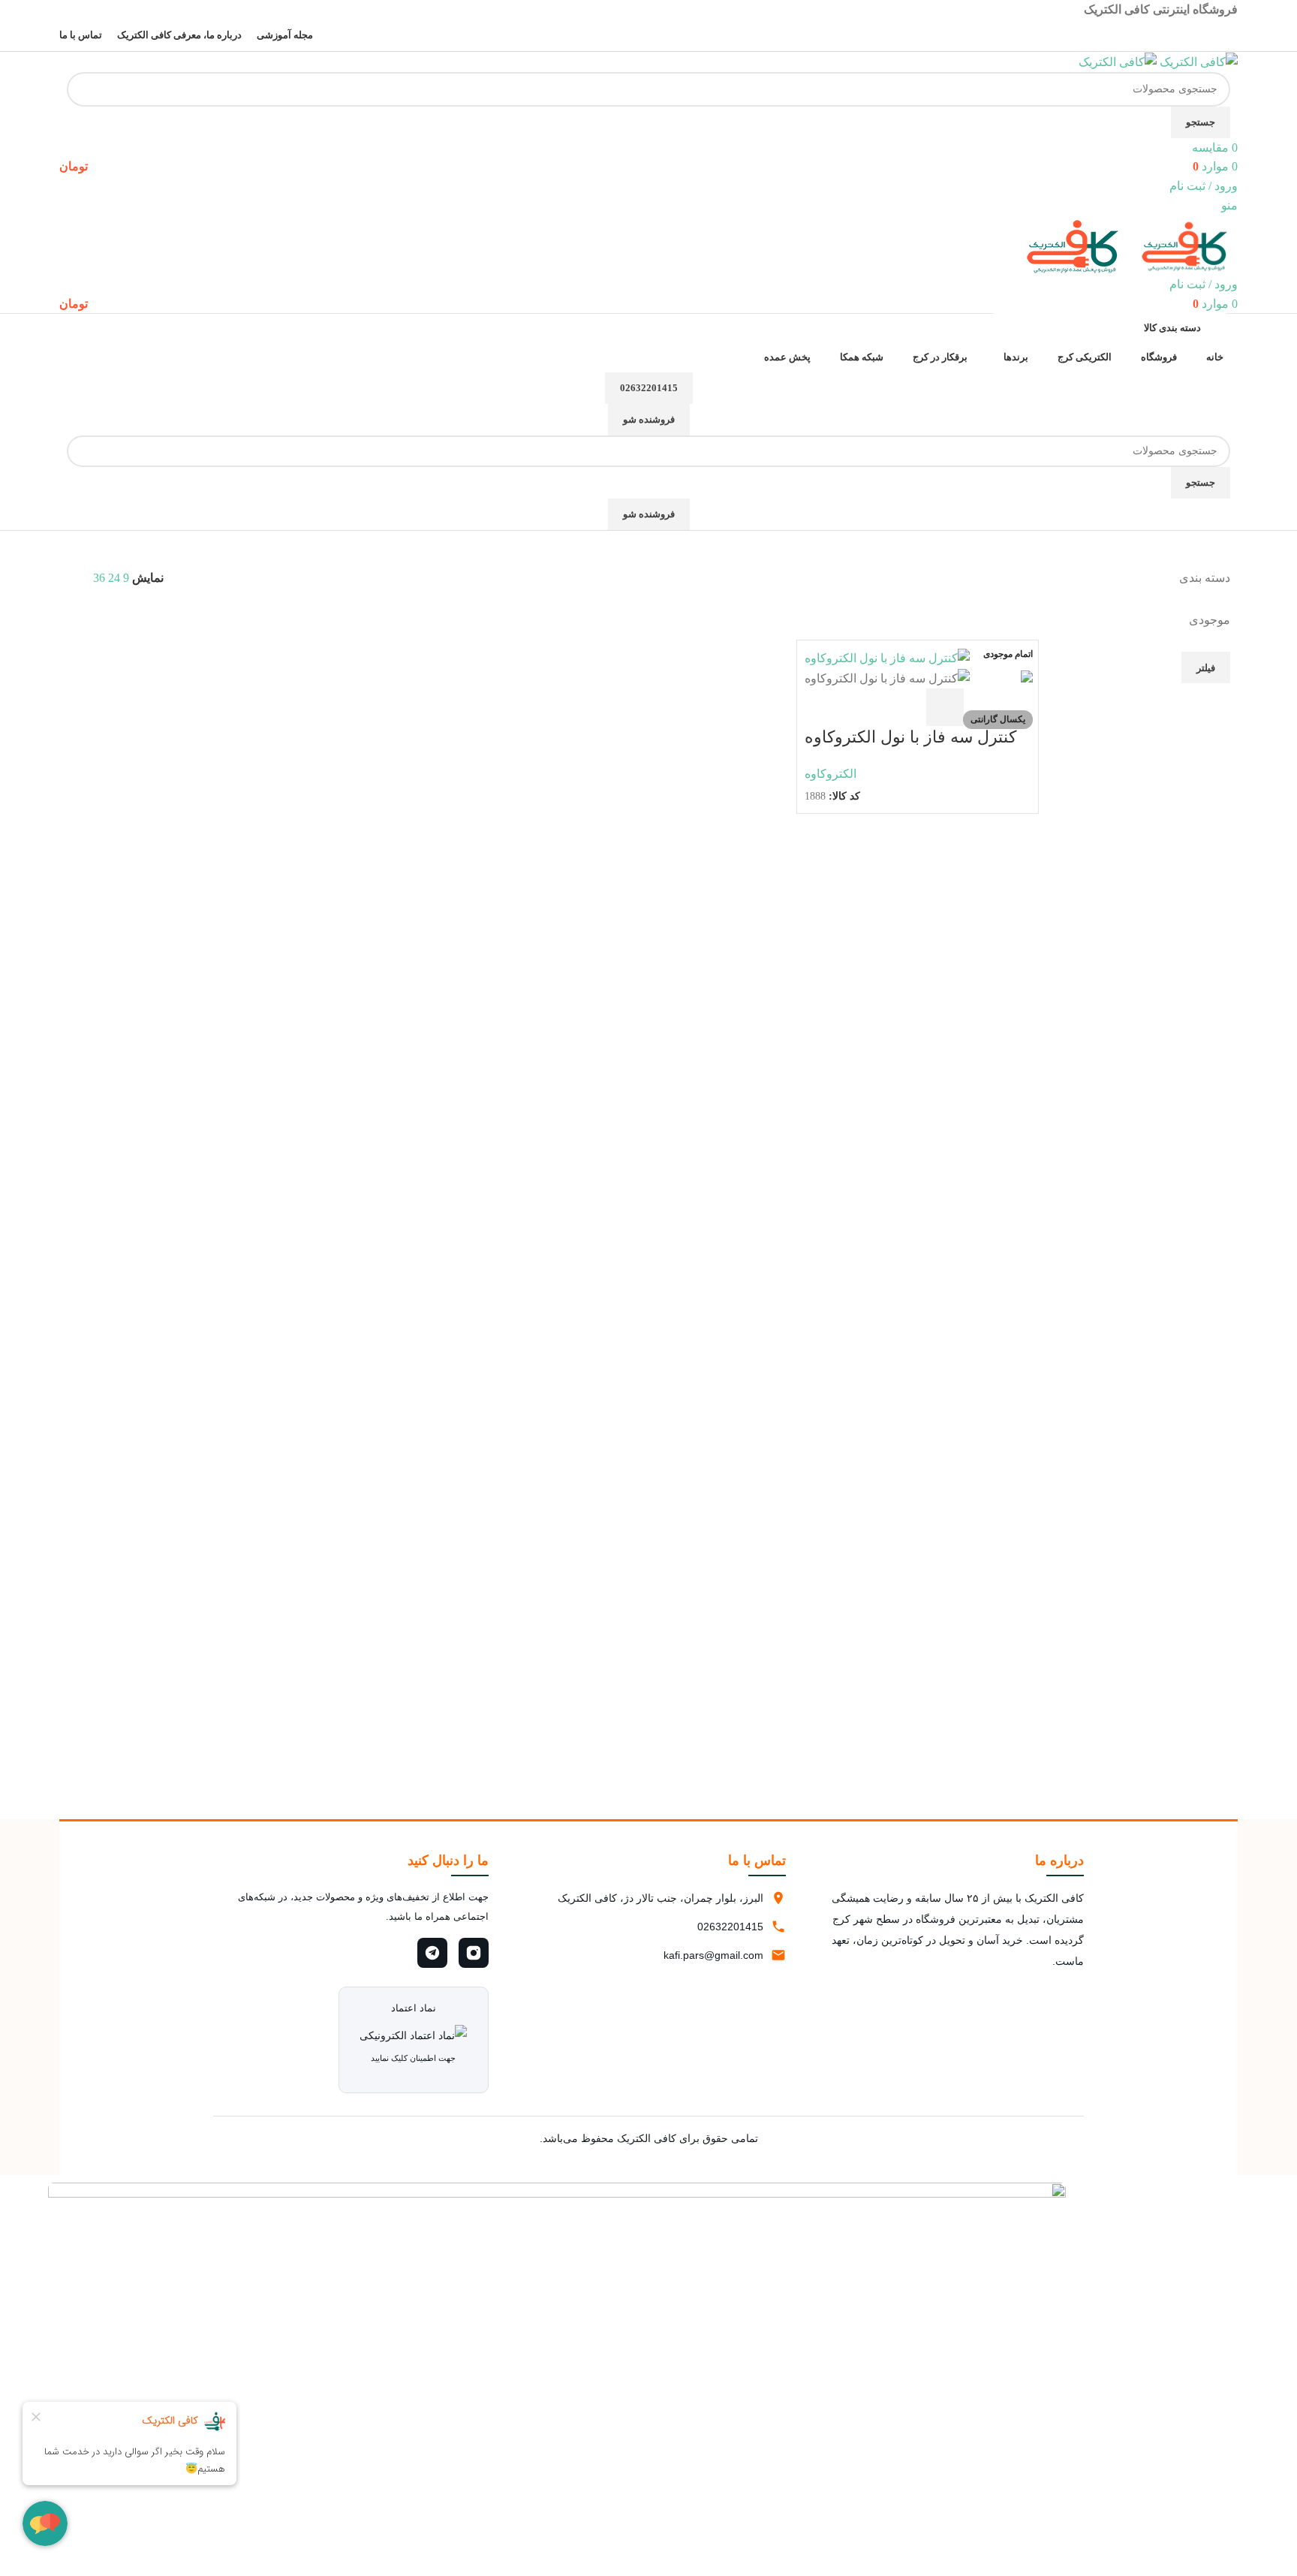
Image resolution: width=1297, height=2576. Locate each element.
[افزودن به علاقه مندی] (823, 707)
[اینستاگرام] (474, 1953)
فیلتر (1206, 668)
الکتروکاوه (831, 774)
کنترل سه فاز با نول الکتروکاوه (910, 737)
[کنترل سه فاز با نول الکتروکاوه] (887, 657)
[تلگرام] (432, 1953)
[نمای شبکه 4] (102, 614)
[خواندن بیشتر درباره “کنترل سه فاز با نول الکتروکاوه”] (945, 707)
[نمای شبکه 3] (186, 614)
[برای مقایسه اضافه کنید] (864, 707)
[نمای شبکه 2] (214, 614)
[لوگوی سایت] (1197, 61)
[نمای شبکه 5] (158, 614)
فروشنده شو (649, 419)
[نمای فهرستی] (242, 614)
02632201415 (649, 388)
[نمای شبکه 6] (130, 614)
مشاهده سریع (904, 707)
